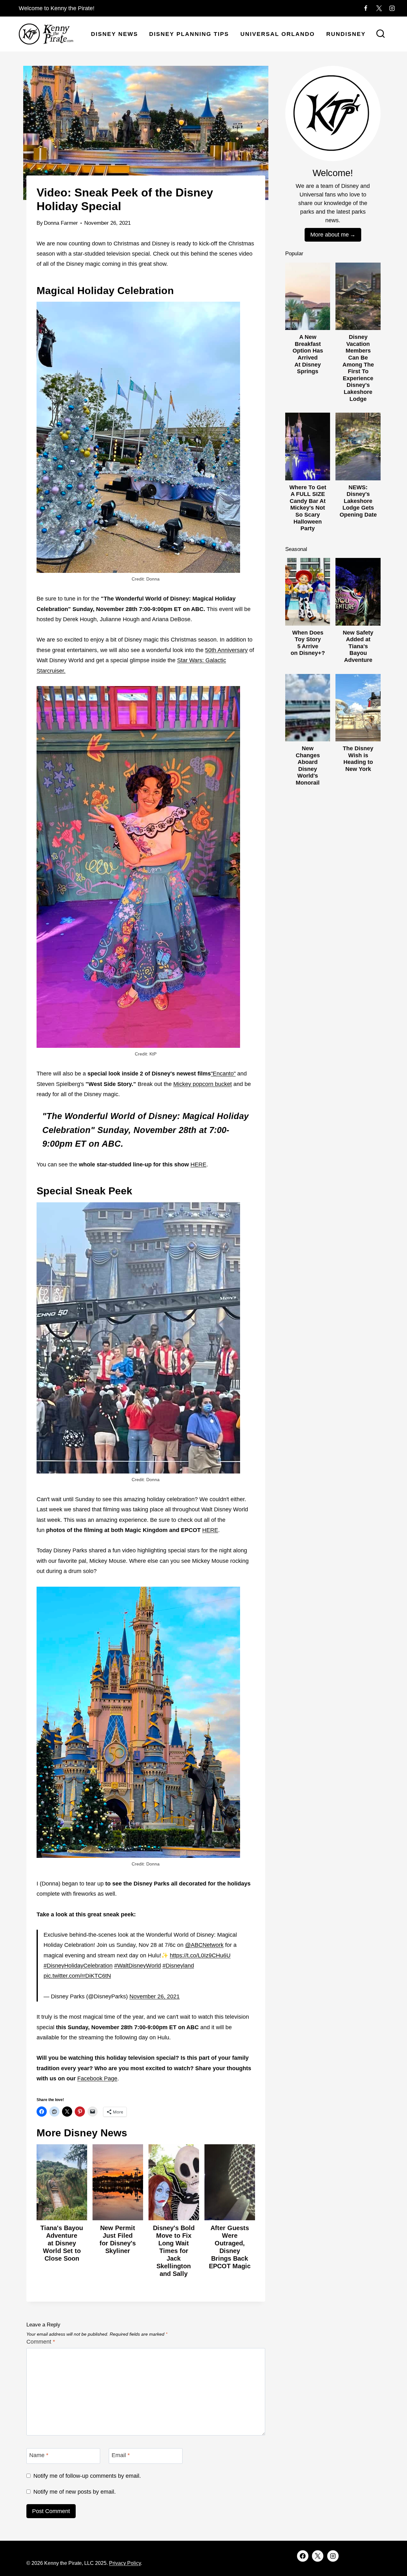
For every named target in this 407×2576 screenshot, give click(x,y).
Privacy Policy (125, 2563)
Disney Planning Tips (189, 34)
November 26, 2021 (155, 1996)
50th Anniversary (226, 650)
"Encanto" (223, 1074)
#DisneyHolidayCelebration (78, 1966)
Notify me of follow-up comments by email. (87, 2476)
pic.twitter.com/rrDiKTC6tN (77, 1976)
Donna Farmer (61, 223)
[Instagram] (392, 8)
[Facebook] (366, 8)
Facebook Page (97, 2078)
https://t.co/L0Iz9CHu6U (200, 1955)
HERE (198, 1164)
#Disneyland (178, 1966)
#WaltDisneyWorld (138, 1966)
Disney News (114, 34)
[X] (379, 8)
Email (121, 2456)
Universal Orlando (278, 34)
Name (39, 2456)
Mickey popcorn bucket (203, 1084)
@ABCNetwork (204, 1945)
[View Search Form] (381, 34)
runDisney (346, 34)
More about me (330, 235)
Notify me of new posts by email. (75, 2492)
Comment (41, 2342)
